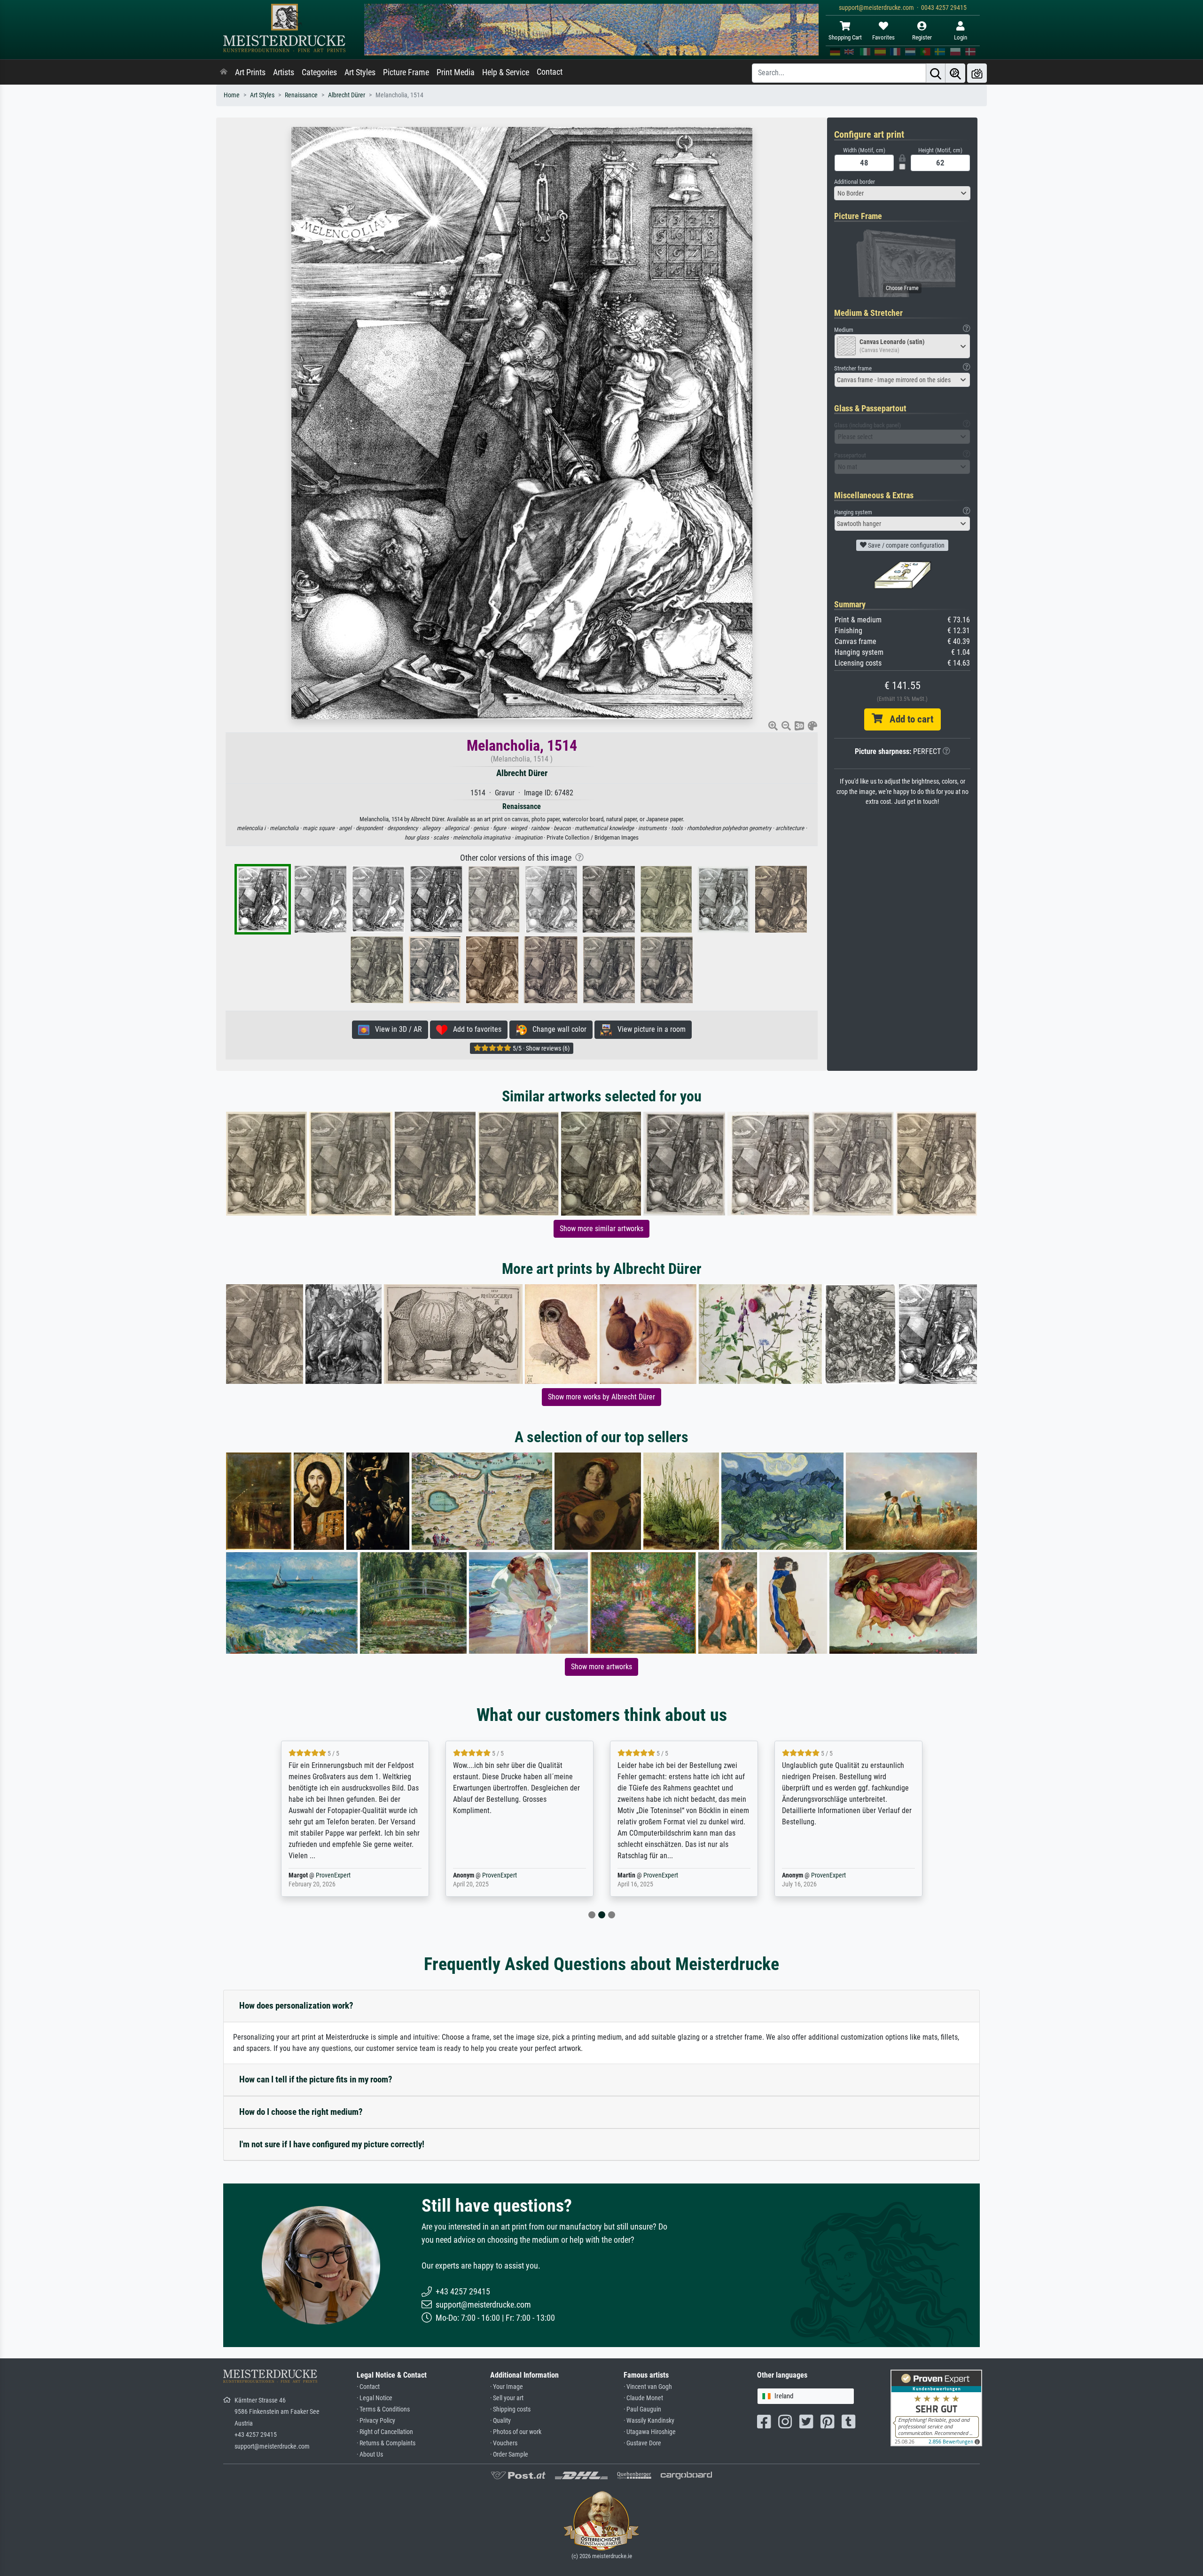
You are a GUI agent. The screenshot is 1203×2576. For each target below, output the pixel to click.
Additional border (855, 182)
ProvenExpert (335, 1875)
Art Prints (250, 72)
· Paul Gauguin (642, 2409)
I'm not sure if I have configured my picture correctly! (332, 2144)
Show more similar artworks (601, 1229)
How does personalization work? (296, 2006)
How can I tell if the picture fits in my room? (316, 2079)
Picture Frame (406, 72)
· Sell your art (507, 2398)
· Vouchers (504, 2443)
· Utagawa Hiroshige (650, 2432)
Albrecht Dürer (347, 95)
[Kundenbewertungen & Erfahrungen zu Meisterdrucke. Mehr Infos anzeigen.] (936, 2407)
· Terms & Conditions (383, 2409)
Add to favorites (474, 1029)
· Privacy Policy (376, 2421)
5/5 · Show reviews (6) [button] (540, 1048)
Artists (284, 72)
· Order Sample (509, 2454)
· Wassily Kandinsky (649, 2421)
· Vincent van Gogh (648, 2387)
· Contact (368, 2387)
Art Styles (360, 72)
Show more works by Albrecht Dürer (601, 1397)
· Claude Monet (643, 2398)
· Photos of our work (516, 2432)
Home (232, 95)
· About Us (370, 2454)
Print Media (456, 72)
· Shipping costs (510, 2409)
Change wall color (557, 1029)
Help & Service (506, 72)
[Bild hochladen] (977, 73)
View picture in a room (649, 1029)
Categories (319, 72)
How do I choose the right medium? (301, 2112)
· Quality (500, 2421)
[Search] (936, 73)
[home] (224, 72)
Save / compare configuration (906, 545)
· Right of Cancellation (385, 2432)
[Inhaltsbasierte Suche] (955, 73)
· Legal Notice (375, 2398)
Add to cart (908, 719)
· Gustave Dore (642, 2443)
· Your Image (507, 2387)
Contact (550, 72)
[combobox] (902, 193)
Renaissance (301, 95)
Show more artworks (601, 1667)
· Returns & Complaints (386, 2443)
